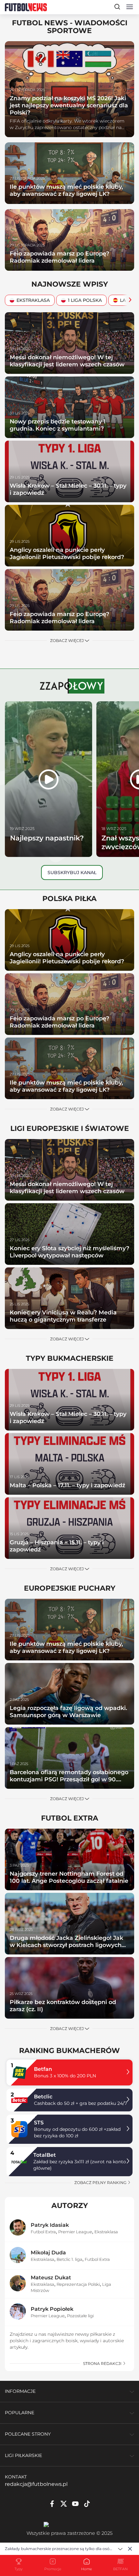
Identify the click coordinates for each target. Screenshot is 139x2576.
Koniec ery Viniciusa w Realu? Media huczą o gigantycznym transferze (63, 1316)
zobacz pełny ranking (101, 2183)
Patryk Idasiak (50, 2225)
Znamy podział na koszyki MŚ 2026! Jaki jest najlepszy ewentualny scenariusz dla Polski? (69, 105)
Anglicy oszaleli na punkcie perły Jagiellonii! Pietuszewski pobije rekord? (67, 553)
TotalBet (45, 2155)
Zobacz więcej (67, 641)
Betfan (43, 2069)
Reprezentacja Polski (78, 2284)
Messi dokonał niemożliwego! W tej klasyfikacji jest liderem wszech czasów (67, 361)
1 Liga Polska (85, 300)
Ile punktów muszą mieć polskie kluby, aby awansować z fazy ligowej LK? (66, 190)
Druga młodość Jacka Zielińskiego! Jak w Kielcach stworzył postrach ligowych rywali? (66, 1945)
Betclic (43, 2097)
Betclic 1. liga (69, 2259)
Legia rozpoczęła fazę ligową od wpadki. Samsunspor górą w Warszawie (68, 1711)
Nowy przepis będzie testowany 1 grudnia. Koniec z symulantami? (58, 425)
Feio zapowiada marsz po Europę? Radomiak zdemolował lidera (59, 257)
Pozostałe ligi (80, 2316)
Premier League (75, 2232)
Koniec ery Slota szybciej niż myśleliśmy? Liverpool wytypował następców (69, 1252)
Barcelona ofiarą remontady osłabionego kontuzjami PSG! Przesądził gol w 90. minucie (69, 1779)
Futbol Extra (43, 2232)
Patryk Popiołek (52, 2309)
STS (39, 2123)
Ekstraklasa (33, 300)
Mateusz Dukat (51, 2278)
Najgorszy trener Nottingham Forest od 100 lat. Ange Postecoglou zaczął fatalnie (69, 1877)
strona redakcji (103, 2363)
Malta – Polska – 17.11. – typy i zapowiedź (67, 1485)
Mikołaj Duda (48, 2253)
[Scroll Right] (128, 300)
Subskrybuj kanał (72, 873)
